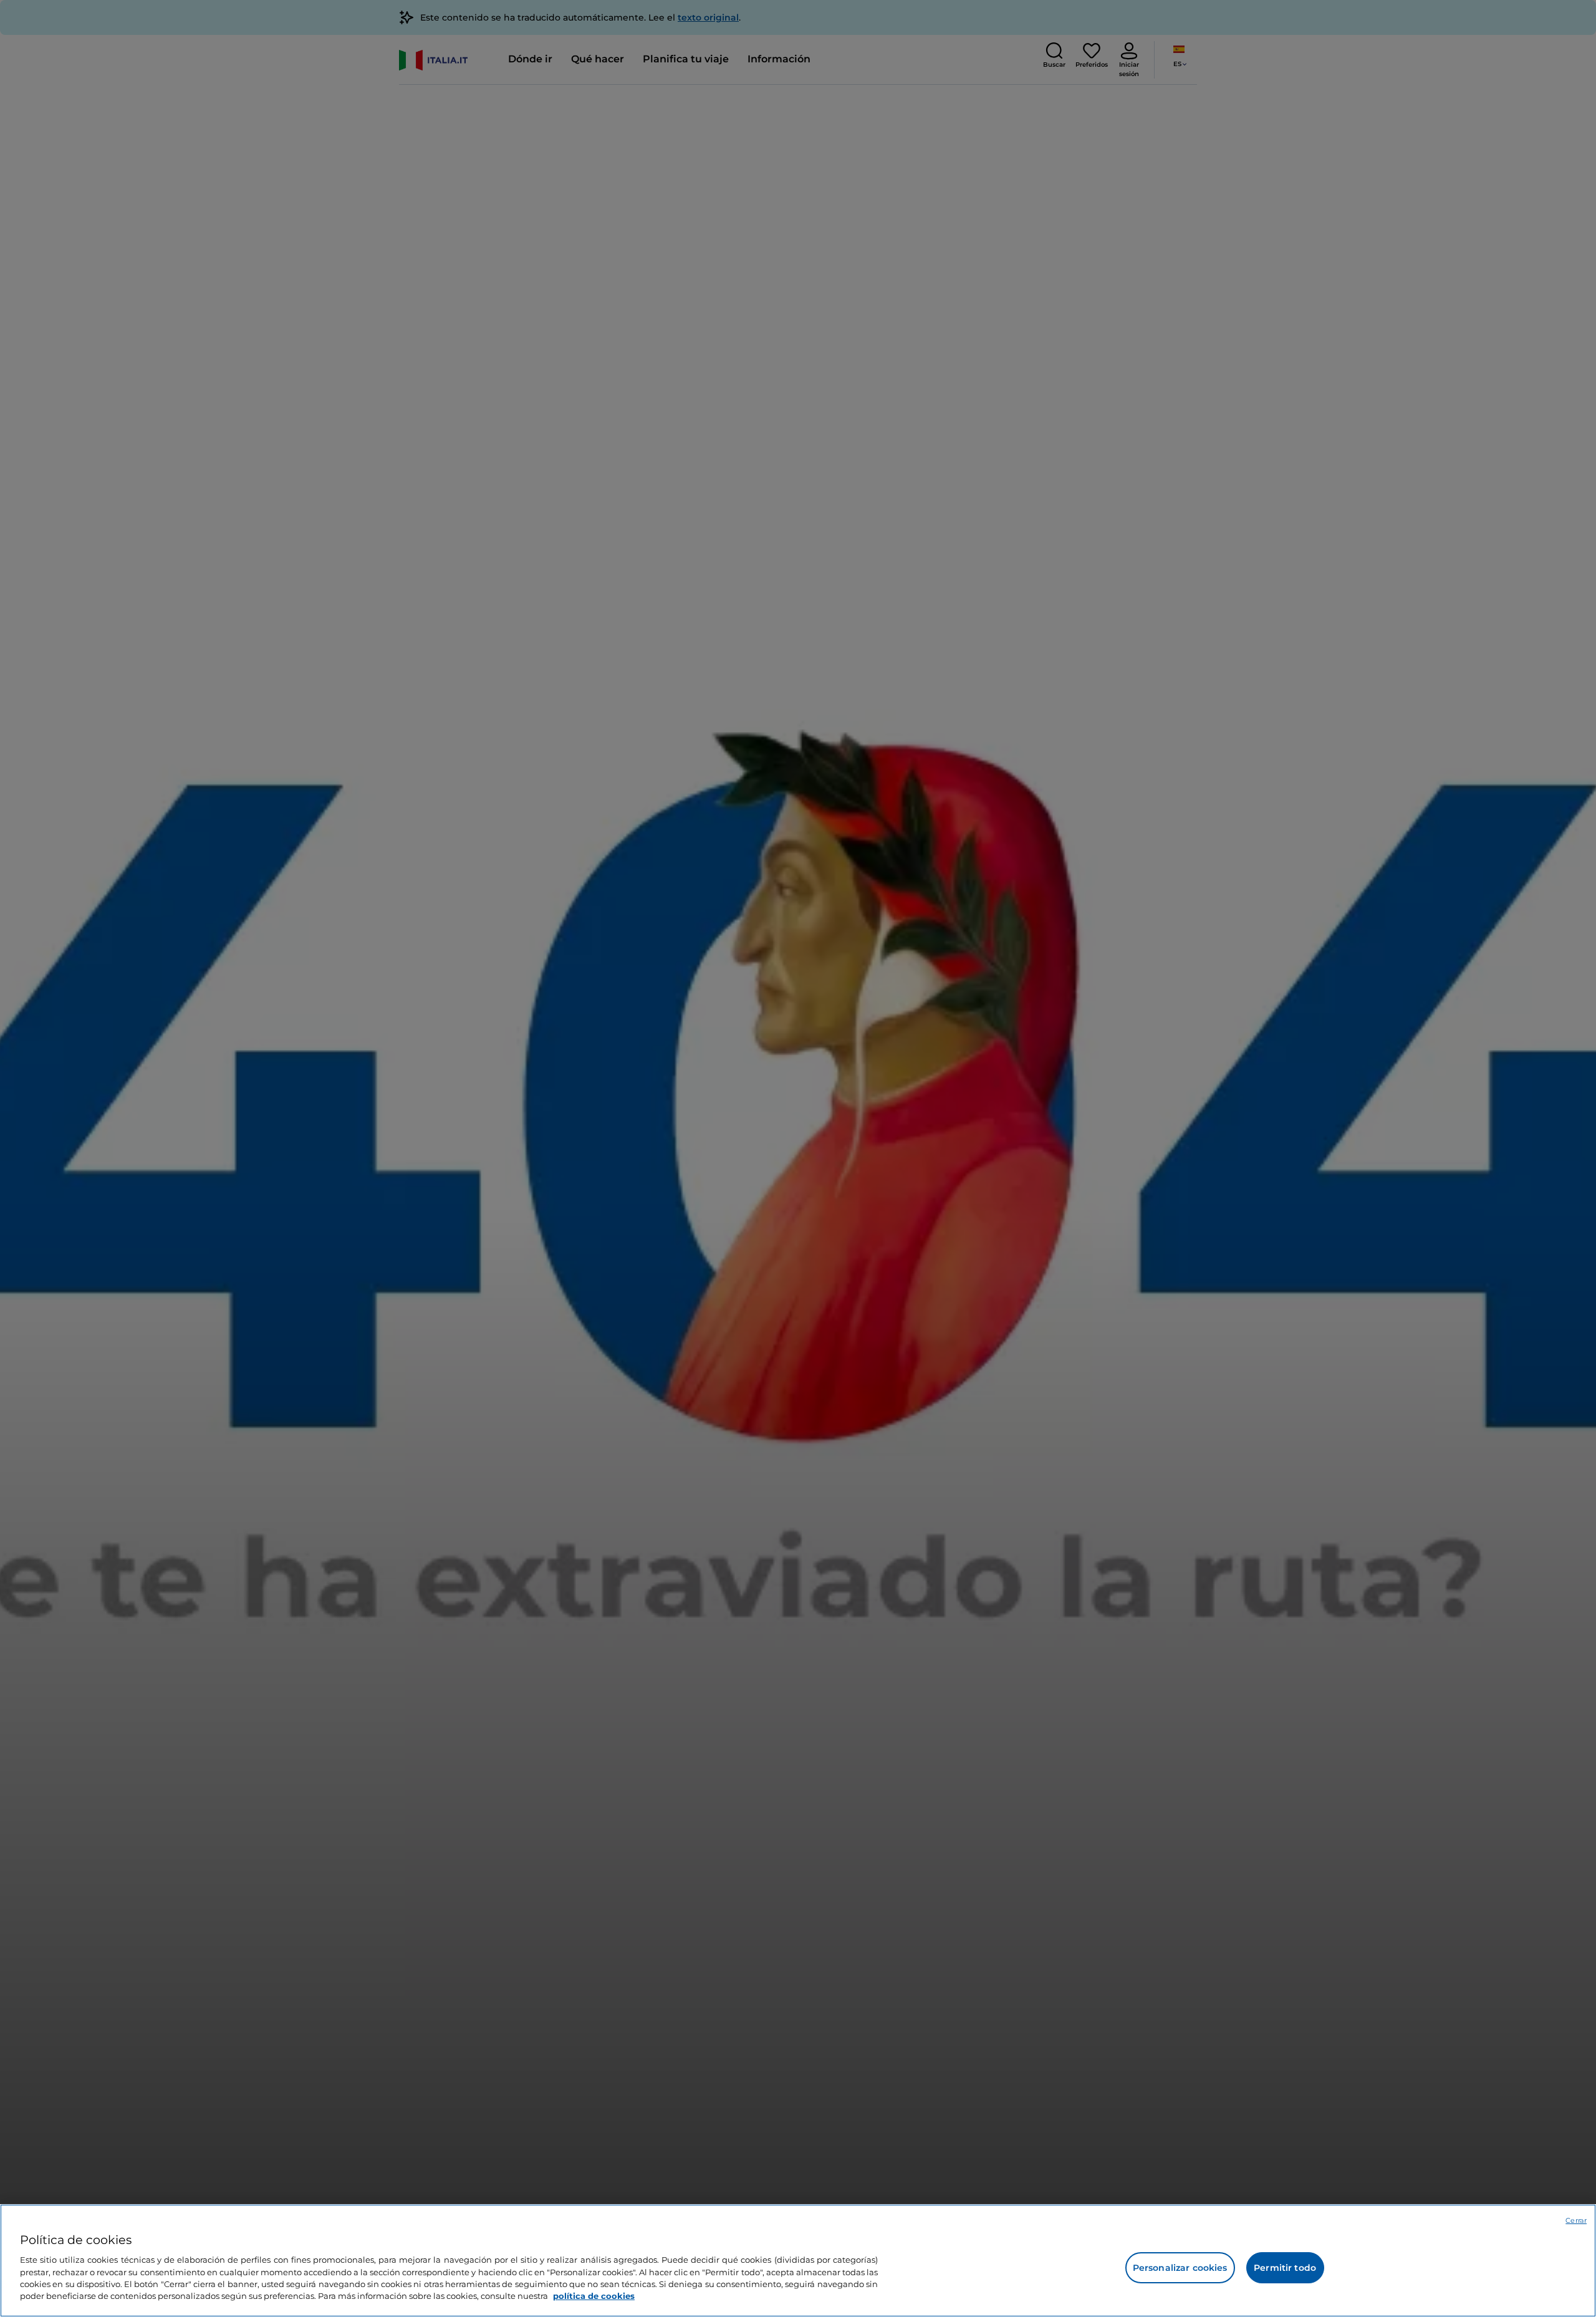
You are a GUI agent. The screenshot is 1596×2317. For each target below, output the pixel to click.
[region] (798, 2261)
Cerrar (1576, 2220)
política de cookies (594, 2296)
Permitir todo (1285, 2268)
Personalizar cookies (1180, 2268)
